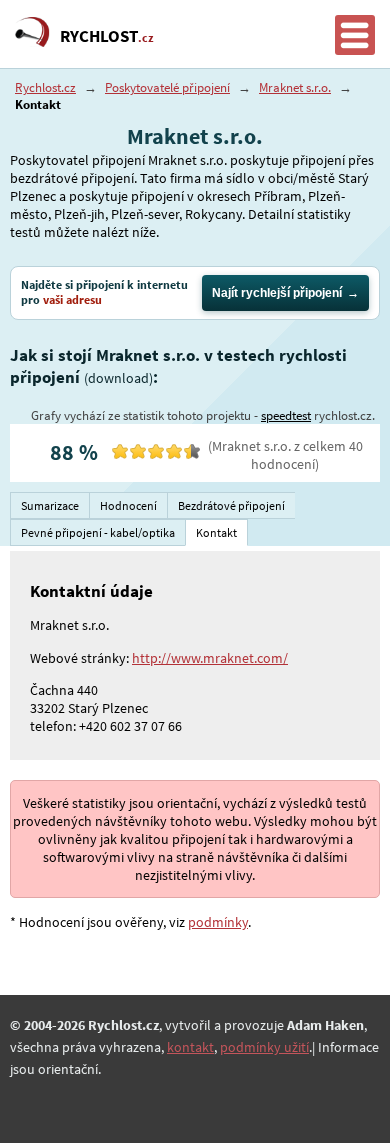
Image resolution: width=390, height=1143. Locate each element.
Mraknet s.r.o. (295, 87)
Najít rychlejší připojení (277, 293)
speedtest (286, 415)
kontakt (190, 1047)
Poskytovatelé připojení (167, 87)
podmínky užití (264, 1047)
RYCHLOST (107, 36)
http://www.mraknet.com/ (210, 658)
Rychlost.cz (45, 87)
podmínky (218, 922)
